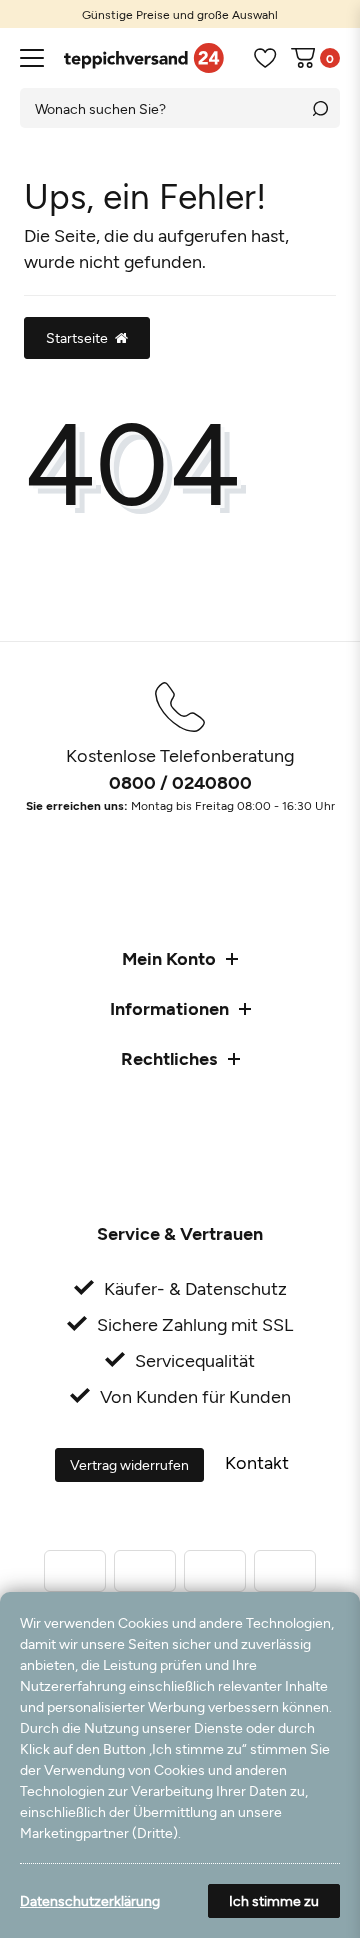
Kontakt (257, 1462)
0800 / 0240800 (180, 782)
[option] (180, 14)
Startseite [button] (77, 337)
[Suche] (320, 108)
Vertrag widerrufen (129, 1464)
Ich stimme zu (274, 1900)
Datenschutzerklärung (90, 1900)
